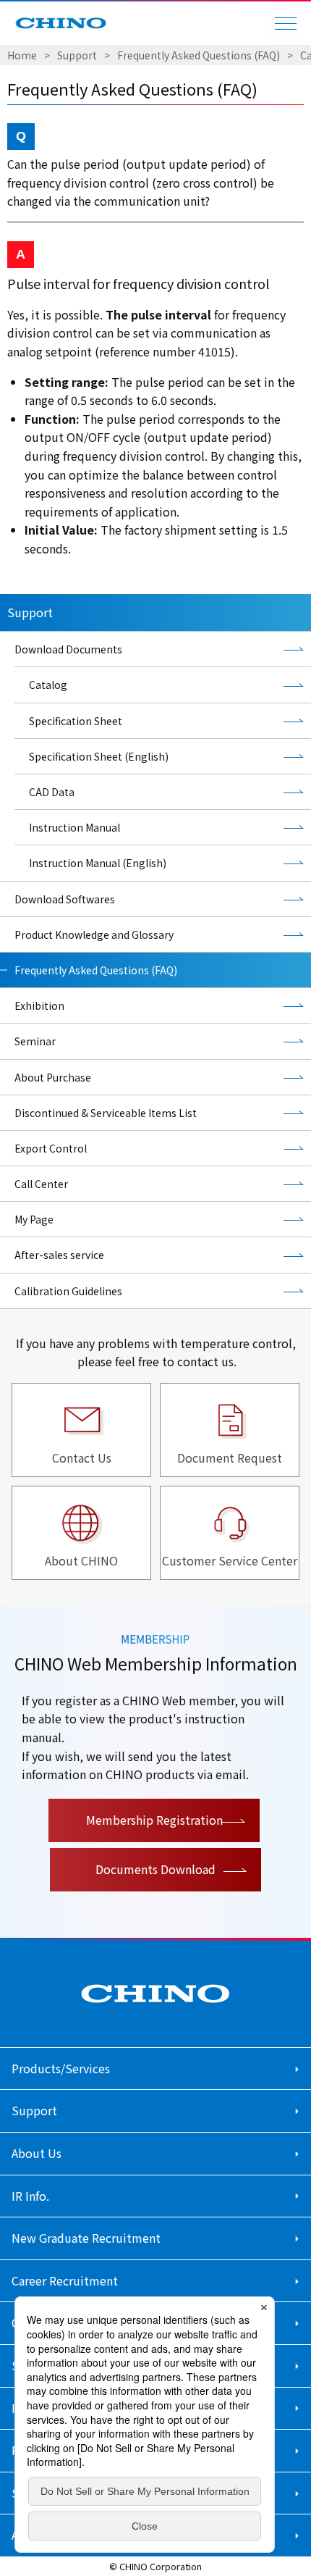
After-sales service (59, 1255)
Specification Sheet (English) (99, 756)
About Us (37, 2153)
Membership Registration (154, 1820)
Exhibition (39, 1005)
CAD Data (52, 792)
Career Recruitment (65, 2280)
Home (22, 55)
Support (77, 55)
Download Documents (68, 649)
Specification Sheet (76, 721)
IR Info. (30, 2196)
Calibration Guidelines (68, 1291)
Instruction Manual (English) (98, 863)
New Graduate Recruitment (86, 2238)
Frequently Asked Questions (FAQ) (199, 55)
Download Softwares (65, 899)
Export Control (51, 1148)
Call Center (41, 1184)
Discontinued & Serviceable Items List (106, 1113)
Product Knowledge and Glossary (94, 934)
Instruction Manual (74, 827)
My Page (34, 1219)
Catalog (48, 685)
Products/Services (61, 2068)
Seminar (35, 1041)
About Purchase (53, 1077)
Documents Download (155, 1869)
